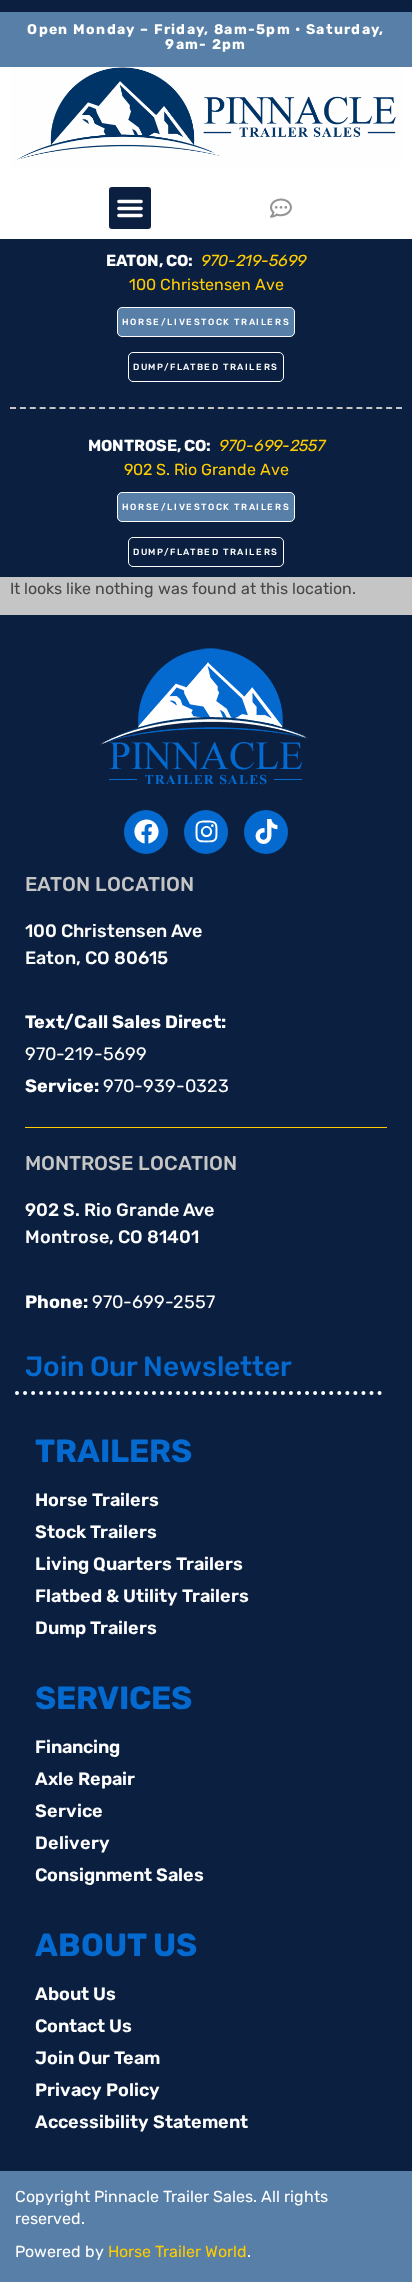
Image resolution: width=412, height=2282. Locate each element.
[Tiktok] (266, 832)
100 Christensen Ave (206, 284)
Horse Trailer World (177, 2251)
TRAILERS (113, 1451)
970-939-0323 (166, 1086)
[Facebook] (146, 832)
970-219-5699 (86, 1054)
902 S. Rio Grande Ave (206, 469)
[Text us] (286, 208)
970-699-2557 (153, 1302)
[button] (130, 208)
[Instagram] (206, 832)
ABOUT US (116, 1945)
